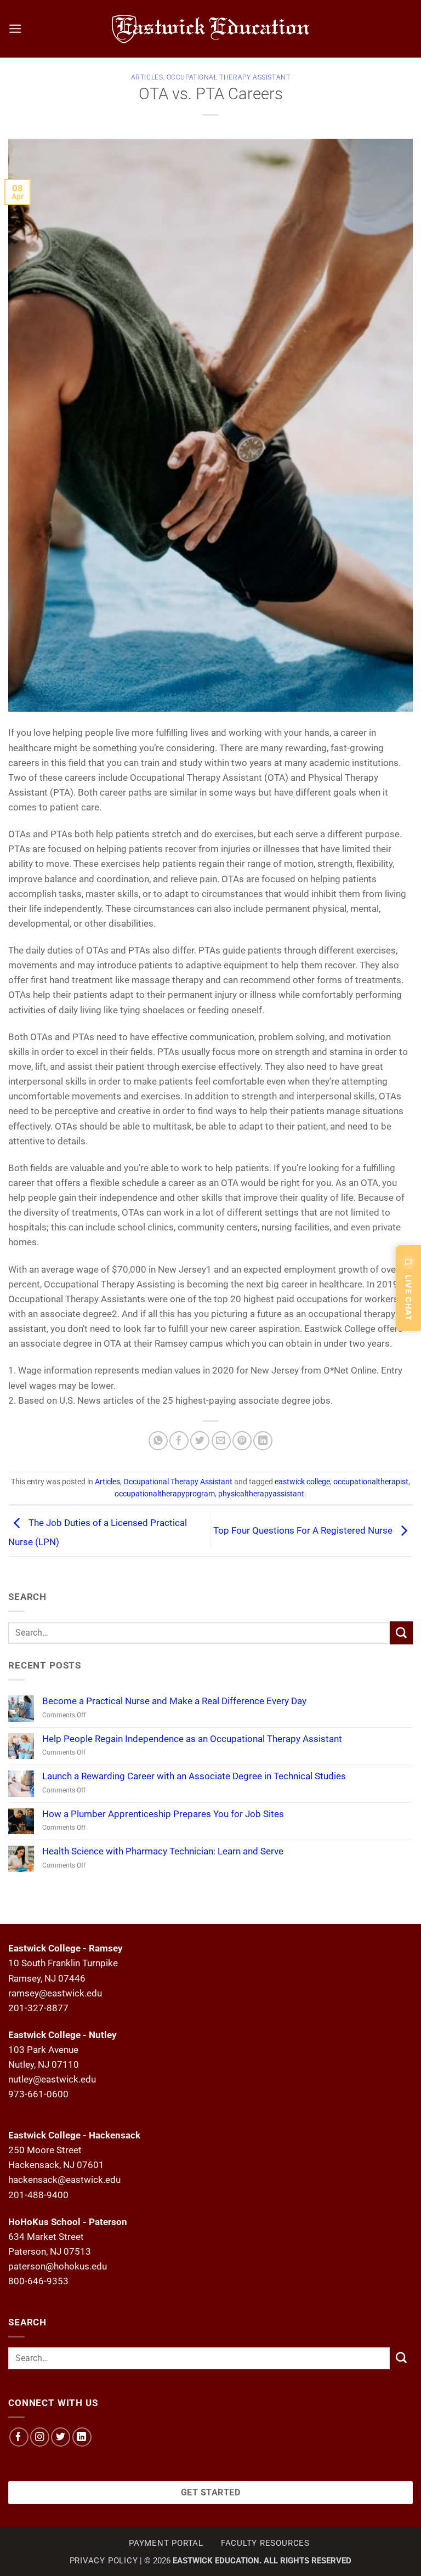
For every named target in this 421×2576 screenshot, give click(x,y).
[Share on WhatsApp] (158, 1441)
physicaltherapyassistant (261, 1494)
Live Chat (409, 1298)
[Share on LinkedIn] (263, 1441)
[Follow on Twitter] (61, 2437)
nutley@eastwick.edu (52, 2079)
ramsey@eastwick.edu (55, 1993)
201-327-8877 (38, 2008)
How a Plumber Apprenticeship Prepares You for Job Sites (163, 1814)
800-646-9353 (38, 2281)
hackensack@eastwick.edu (64, 2180)
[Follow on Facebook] (19, 2437)
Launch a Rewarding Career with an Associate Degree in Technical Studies (194, 1776)
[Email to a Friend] (221, 1441)
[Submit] (401, 1633)
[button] (15, 29)
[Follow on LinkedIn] (82, 2437)
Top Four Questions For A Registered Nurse (304, 1530)
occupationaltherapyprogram (165, 1494)
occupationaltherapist (371, 1482)
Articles (147, 77)
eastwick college (302, 1482)
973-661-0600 (38, 2094)
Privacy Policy (104, 2561)
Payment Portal (166, 2543)
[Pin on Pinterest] (242, 1441)
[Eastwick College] (211, 29)
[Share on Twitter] (200, 1441)
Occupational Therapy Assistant (229, 77)
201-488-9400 (38, 2195)
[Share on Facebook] (179, 1441)
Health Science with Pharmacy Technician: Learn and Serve (163, 1851)
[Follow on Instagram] (40, 2437)
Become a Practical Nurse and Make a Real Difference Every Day (174, 1701)
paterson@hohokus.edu (58, 2266)
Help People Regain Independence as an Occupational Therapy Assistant (192, 1739)
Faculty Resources (265, 2543)
